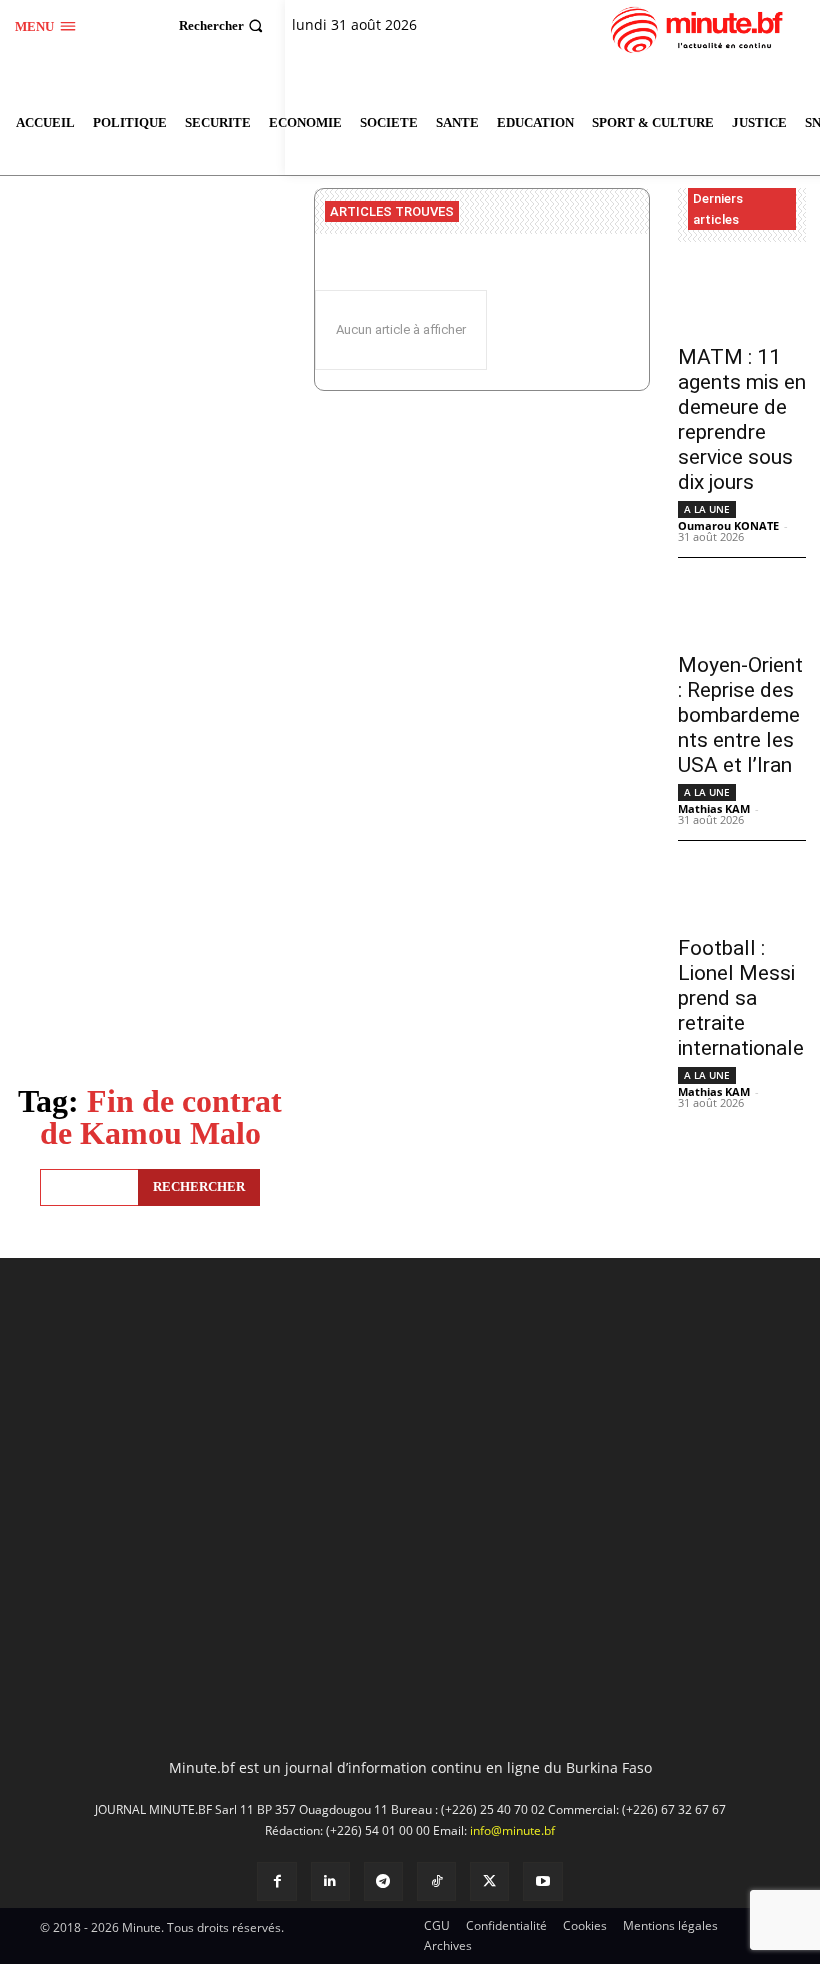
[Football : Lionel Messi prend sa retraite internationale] (742, 891)
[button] (223, 25)
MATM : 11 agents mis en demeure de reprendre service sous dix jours (742, 419)
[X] (489, 1881)
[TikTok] (436, 1881)
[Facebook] (276, 1881)
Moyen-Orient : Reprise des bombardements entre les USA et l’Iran (740, 715)
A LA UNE (707, 509)
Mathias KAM (714, 808)
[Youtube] (542, 1881)
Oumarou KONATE (728, 525)
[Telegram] (383, 1881)
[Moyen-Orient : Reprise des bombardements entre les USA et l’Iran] (742, 608)
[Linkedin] (330, 1881)
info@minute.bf (512, 1830)
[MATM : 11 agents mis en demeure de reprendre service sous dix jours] (742, 300)
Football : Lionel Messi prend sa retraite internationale (741, 998)
